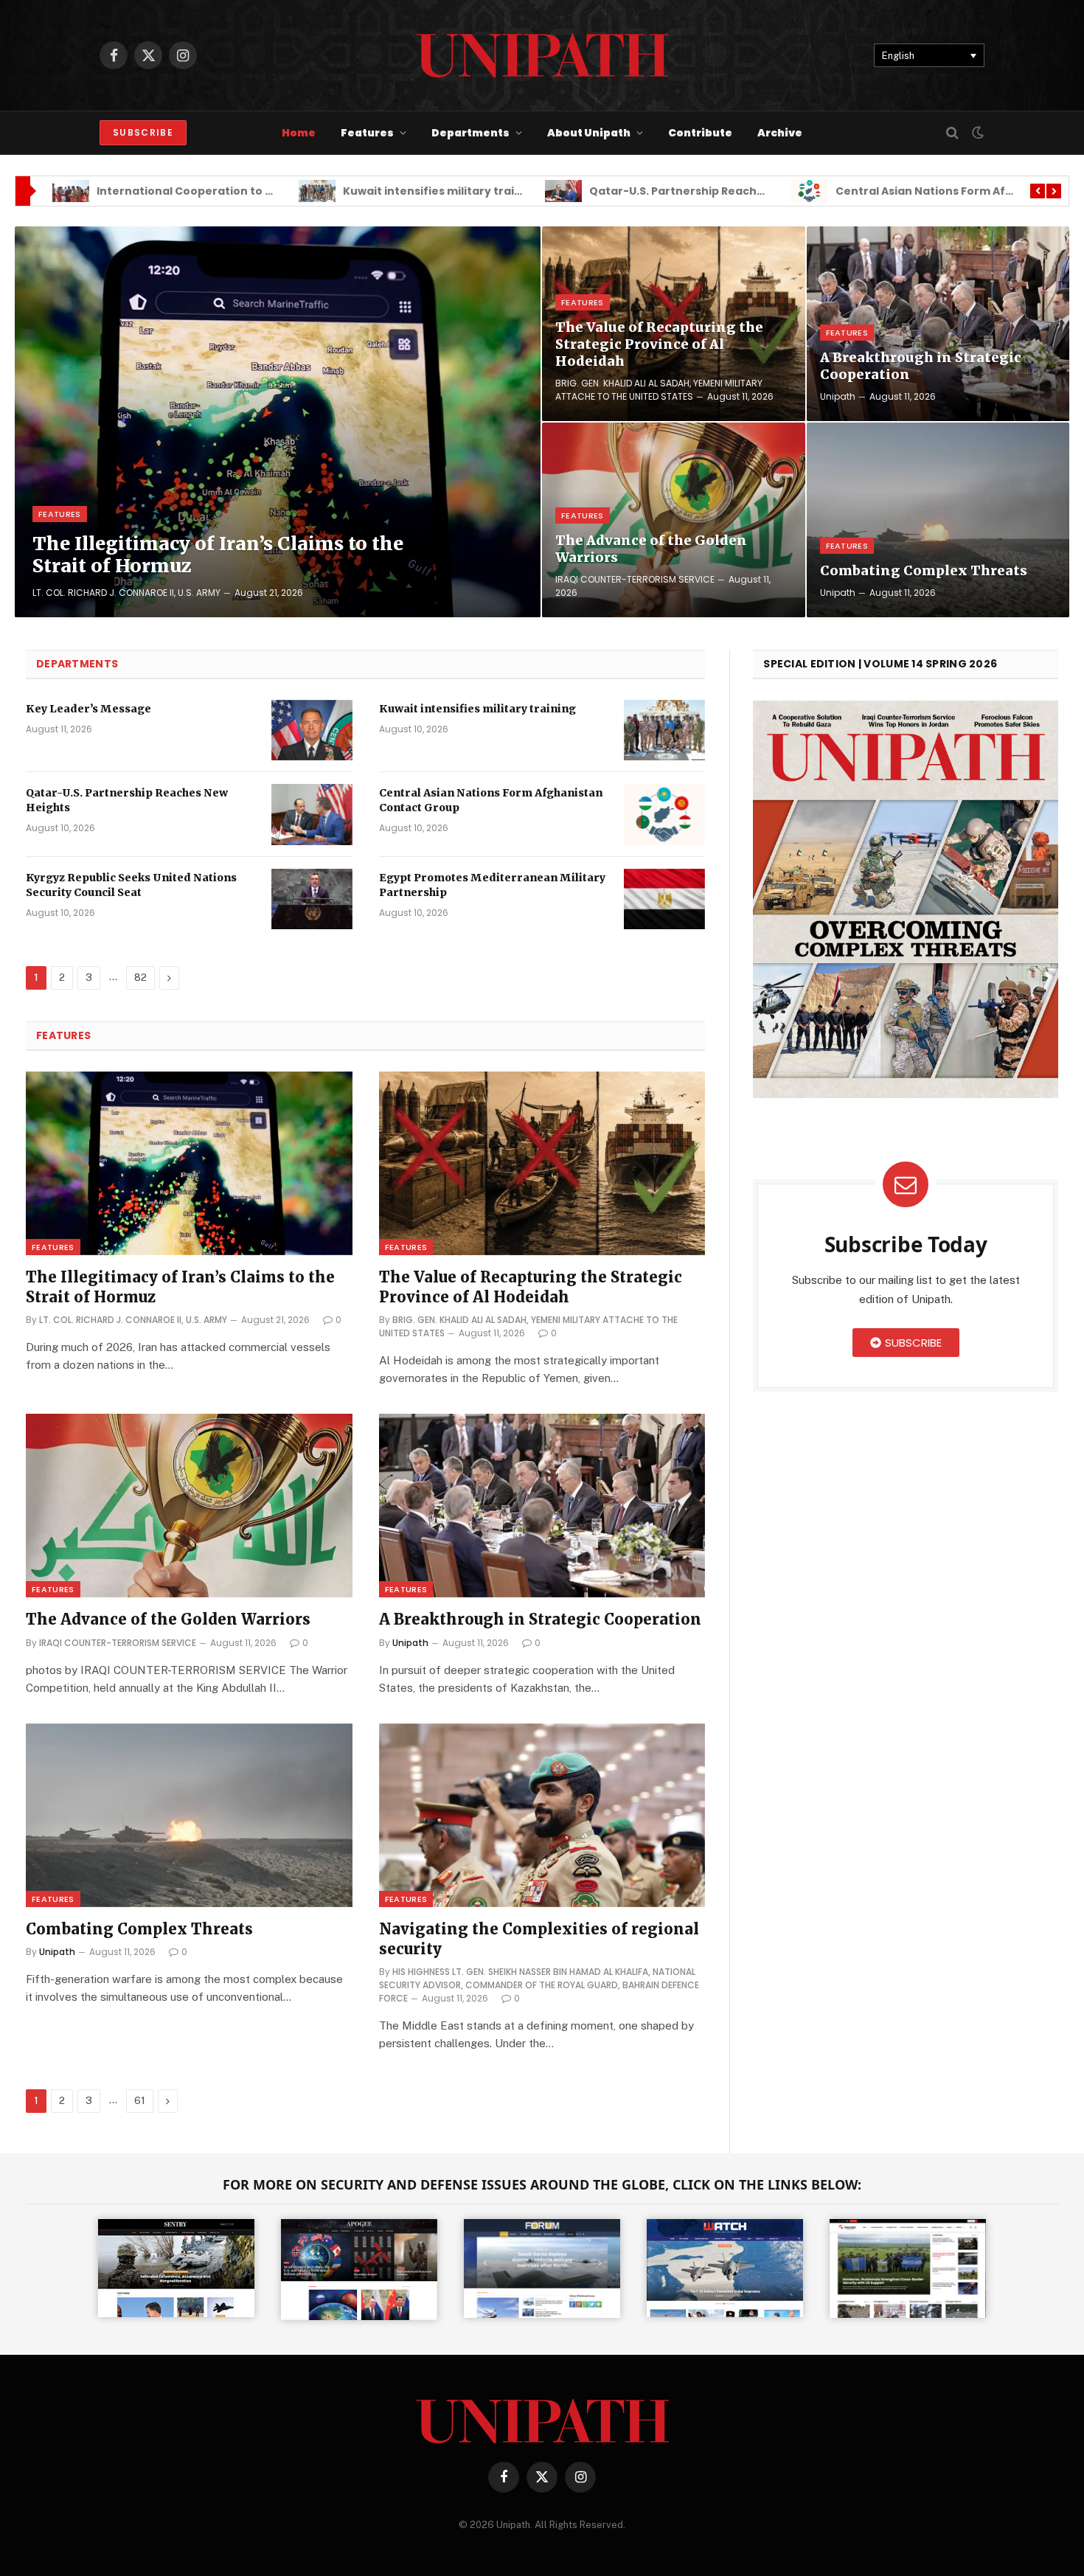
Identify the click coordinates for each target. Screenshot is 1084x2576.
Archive (780, 133)
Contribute (700, 133)
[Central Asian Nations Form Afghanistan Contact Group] (664, 815)
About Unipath (589, 133)
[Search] (952, 133)
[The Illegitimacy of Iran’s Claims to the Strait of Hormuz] (278, 422)
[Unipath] (542, 55)
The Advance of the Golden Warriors (651, 549)
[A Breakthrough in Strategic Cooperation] (938, 324)
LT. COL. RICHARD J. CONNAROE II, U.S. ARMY (126, 593)
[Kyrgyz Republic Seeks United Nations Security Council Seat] (312, 899)
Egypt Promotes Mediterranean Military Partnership (492, 885)
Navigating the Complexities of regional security (539, 1939)
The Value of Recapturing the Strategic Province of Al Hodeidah (659, 344)
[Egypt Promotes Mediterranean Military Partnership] (664, 899)
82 (140, 978)
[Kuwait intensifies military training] (664, 730)
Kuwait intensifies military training (195, 191)
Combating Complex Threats (924, 570)
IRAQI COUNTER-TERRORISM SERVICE (635, 579)
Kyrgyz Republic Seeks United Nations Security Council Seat (131, 885)
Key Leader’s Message (88, 709)
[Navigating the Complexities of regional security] (542, 1815)
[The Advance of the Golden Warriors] (674, 520)
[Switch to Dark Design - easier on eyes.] (976, 133)
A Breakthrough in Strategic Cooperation (921, 366)
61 (140, 2101)
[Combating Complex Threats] (938, 520)
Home (299, 133)
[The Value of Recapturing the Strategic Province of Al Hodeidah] (542, 1163)
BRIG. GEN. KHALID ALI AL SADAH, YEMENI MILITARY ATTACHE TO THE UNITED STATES (659, 390)
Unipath (838, 396)
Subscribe (143, 132)
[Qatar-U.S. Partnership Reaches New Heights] (312, 815)
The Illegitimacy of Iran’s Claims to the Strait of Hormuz (218, 555)
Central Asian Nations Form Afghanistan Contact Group (747, 191)
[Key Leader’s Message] (312, 730)
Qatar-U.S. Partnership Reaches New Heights (469, 191)
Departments (470, 133)
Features (367, 133)
